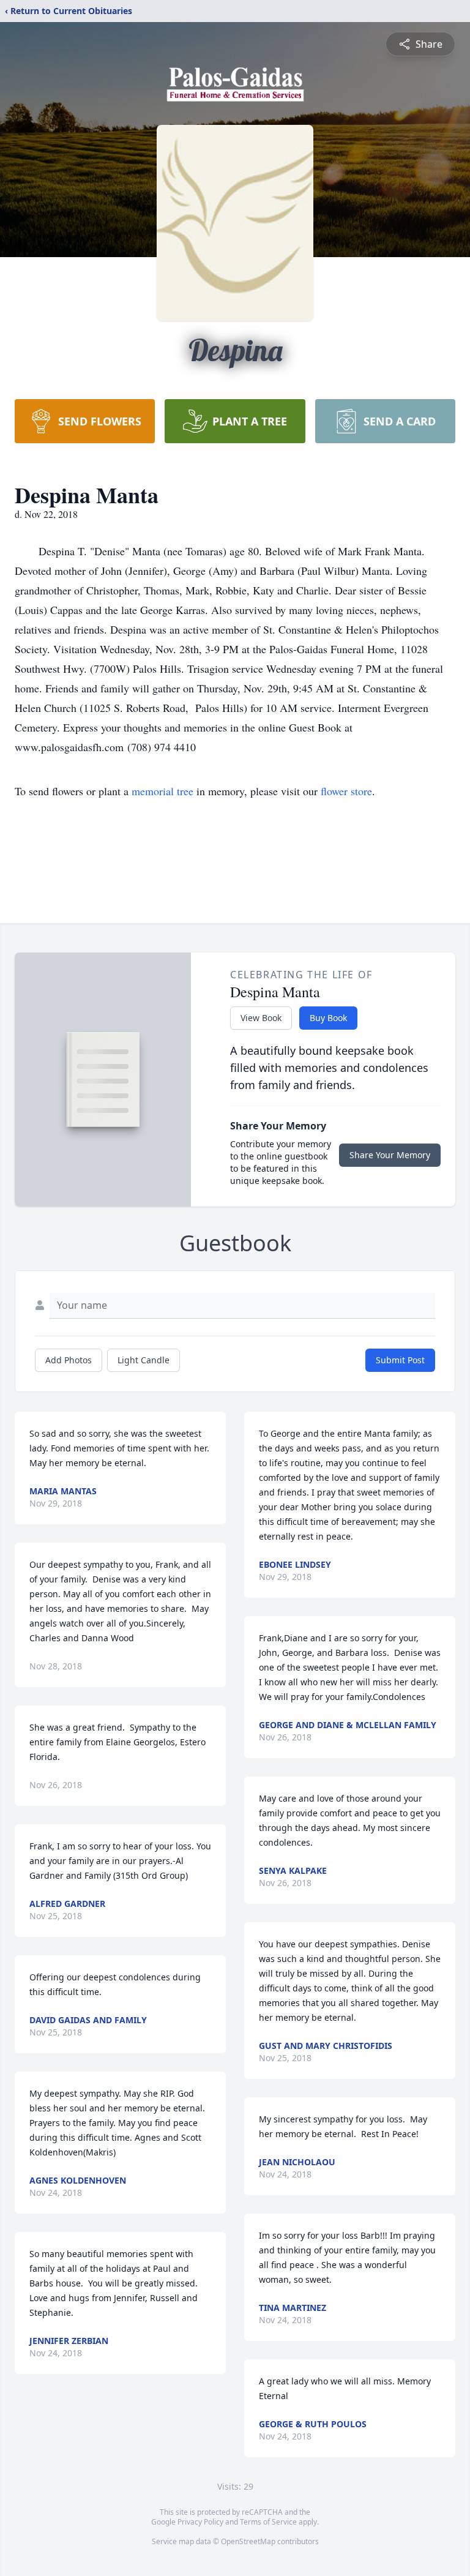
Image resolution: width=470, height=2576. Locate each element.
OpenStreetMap (248, 2541)
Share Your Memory (390, 1155)
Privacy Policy (200, 2522)
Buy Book (328, 1018)
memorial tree (162, 791)
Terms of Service (268, 2522)
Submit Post (400, 1360)
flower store (346, 791)
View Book (261, 1018)
